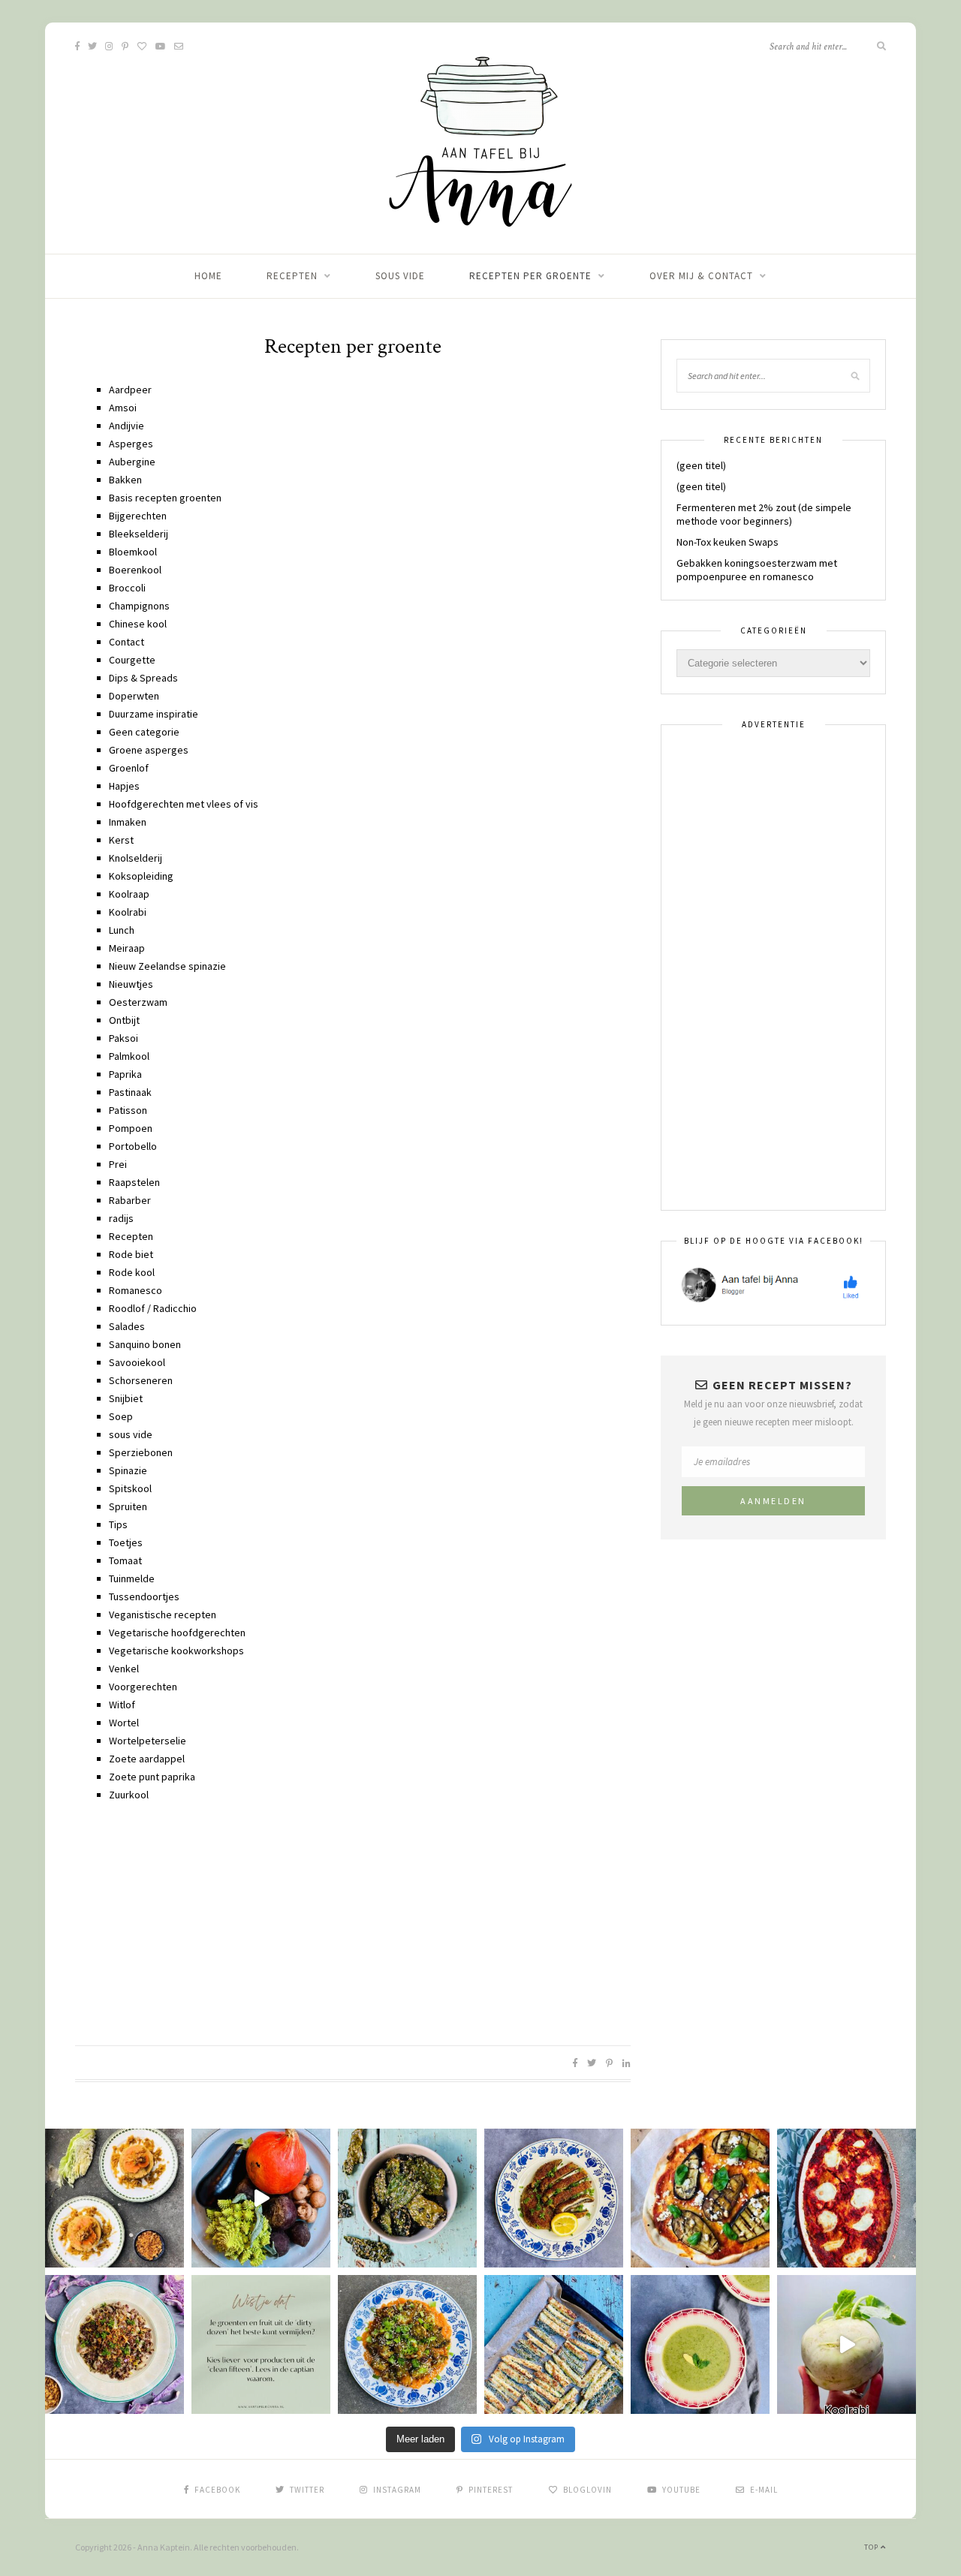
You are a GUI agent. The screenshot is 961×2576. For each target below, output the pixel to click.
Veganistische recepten (163, 1615)
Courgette (132, 660)
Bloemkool (133, 552)
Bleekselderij (139, 534)
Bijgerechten (138, 516)
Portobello (133, 1146)
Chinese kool (138, 624)
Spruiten (128, 1506)
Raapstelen (134, 1182)
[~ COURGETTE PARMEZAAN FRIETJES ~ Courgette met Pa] (554, 2344)
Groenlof (129, 768)
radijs (121, 1218)
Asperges (131, 444)
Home (208, 276)
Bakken (125, 480)
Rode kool (132, 1272)
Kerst (121, 840)
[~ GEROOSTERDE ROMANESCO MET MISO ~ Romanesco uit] (407, 2344)
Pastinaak (130, 1092)
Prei (118, 1164)
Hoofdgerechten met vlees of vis (184, 804)
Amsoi (123, 408)
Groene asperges (149, 750)
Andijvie (127, 426)
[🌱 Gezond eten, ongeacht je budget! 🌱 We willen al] (261, 2344)
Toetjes (126, 1542)
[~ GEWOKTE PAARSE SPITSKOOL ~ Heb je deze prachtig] (114, 2344)
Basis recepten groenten (165, 498)
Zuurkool (129, 1795)
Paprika (125, 1074)
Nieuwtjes (131, 984)
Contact (127, 642)
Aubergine (132, 462)
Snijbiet (126, 1398)
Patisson (128, 1110)
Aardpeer (130, 390)
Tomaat (125, 1560)
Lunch (122, 930)
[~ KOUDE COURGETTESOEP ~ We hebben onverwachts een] (700, 2344)
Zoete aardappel (147, 1759)
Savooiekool (137, 1362)
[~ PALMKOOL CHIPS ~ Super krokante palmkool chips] (407, 2198)
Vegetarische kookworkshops (176, 1651)
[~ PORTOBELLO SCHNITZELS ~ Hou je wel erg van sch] (554, 2198)
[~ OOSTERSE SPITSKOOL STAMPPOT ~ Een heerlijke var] (114, 2198)
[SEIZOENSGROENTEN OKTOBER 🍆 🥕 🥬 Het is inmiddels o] (261, 2198)
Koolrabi (128, 912)
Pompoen (131, 1128)
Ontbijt (124, 1020)
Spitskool (130, 1488)
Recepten (292, 276)
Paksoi (124, 1038)
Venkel (124, 1669)
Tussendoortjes (144, 1596)
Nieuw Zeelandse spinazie (167, 966)
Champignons (139, 606)
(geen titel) (701, 465)
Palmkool (129, 1056)
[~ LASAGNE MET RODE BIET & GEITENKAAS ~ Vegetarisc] (847, 2198)
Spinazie (128, 1470)
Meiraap (127, 948)
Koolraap (129, 894)
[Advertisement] (353, 1921)
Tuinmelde (132, 1578)
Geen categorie (144, 732)
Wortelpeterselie (148, 1741)
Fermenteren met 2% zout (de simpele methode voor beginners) (764, 514)
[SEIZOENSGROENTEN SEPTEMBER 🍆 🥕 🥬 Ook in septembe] (847, 2344)
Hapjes (124, 786)
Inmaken (128, 822)
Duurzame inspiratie (154, 714)
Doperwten (134, 696)
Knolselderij (136, 858)
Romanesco (136, 1290)
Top (872, 2547)
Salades (127, 1326)
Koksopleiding (141, 876)
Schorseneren (141, 1380)
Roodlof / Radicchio (153, 1308)
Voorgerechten (143, 1687)
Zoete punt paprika (152, 1777)
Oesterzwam (138, 1002)
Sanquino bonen (145, 1344)
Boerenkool (135, 570)
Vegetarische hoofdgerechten (177, 1633)
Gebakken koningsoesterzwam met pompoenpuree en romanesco (757, 570)
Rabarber (130, 1200)
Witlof (122, 1705)
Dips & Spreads (143, 678)
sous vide (400, 276)
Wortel (124, 1723)
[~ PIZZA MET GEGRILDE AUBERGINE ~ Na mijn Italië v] (700, 2198)
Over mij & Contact (701, 276)
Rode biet (131, 1254)
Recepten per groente (530, 276)
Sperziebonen (141, 1452)
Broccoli (127, 588)
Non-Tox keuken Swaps (728, 542)
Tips (118, 1524)
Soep (121, 1416)
